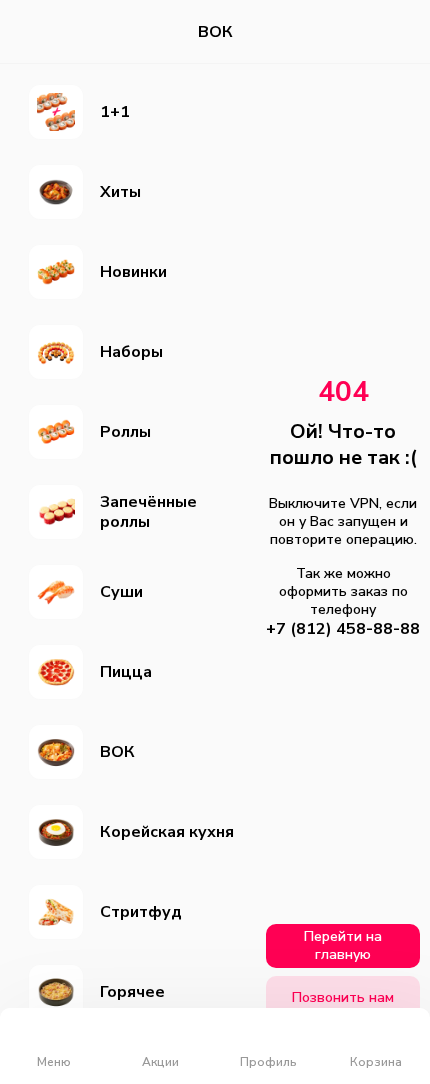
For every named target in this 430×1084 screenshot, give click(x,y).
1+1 (115, 112)
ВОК (117, 752)
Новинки (133, 272)
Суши (121, 592)
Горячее (132, 992)
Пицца (126, 672)
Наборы (131, 352)
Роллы (125, 432)
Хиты (120, 192)
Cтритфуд (141, 912)
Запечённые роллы (148, 512)
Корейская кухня (167, 832)
